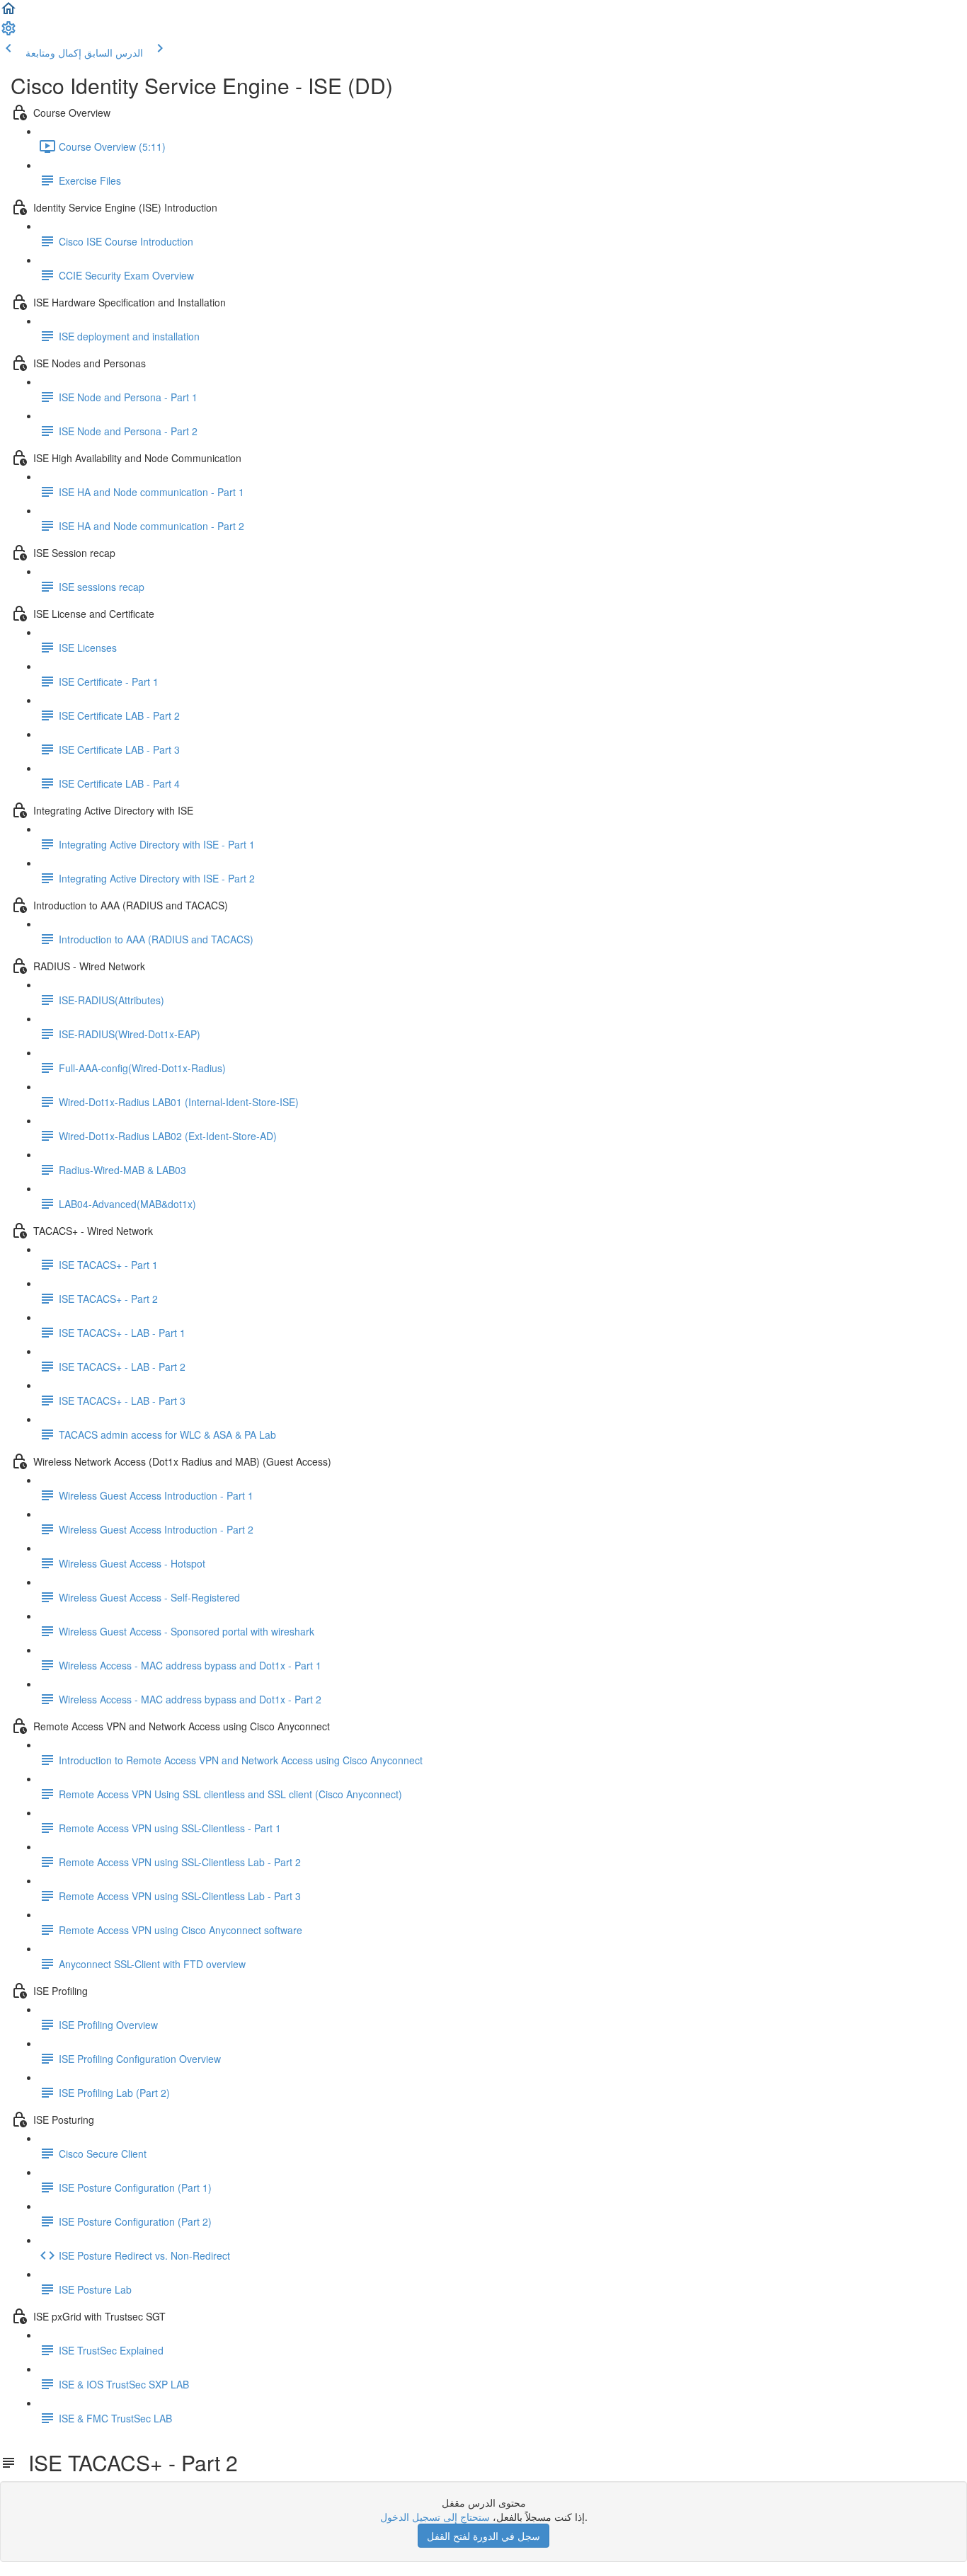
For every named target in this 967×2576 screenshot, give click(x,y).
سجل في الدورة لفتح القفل (483, 2536)
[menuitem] (8, 33)
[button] (8, 13)
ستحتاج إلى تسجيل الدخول (435, 2517)
